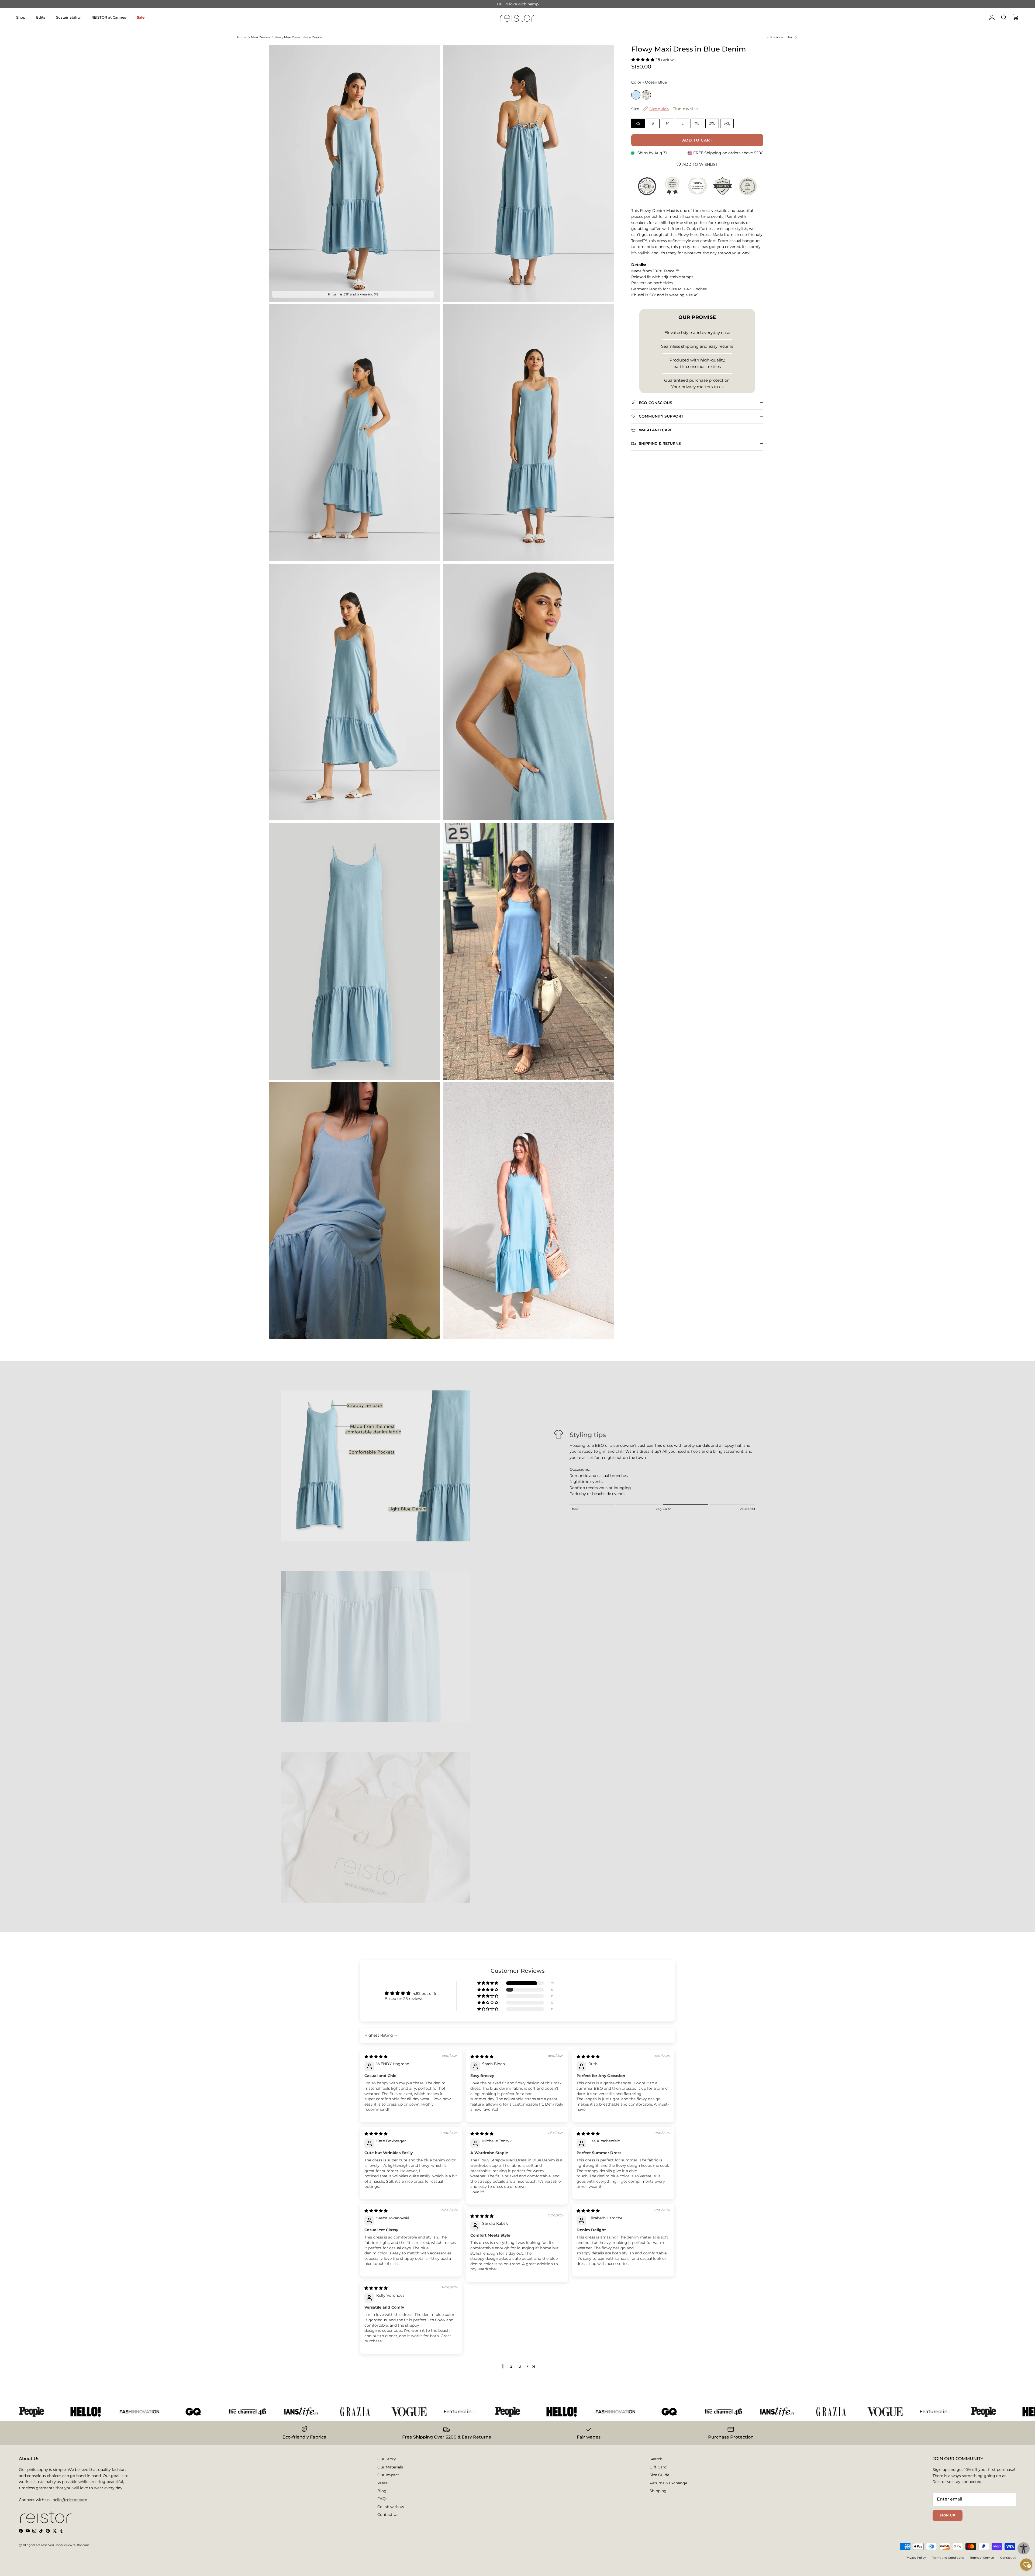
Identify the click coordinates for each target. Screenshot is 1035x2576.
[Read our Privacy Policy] (595, 1348)
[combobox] (449, 1302)
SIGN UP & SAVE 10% (475, 1324)
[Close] (605, 1214)
